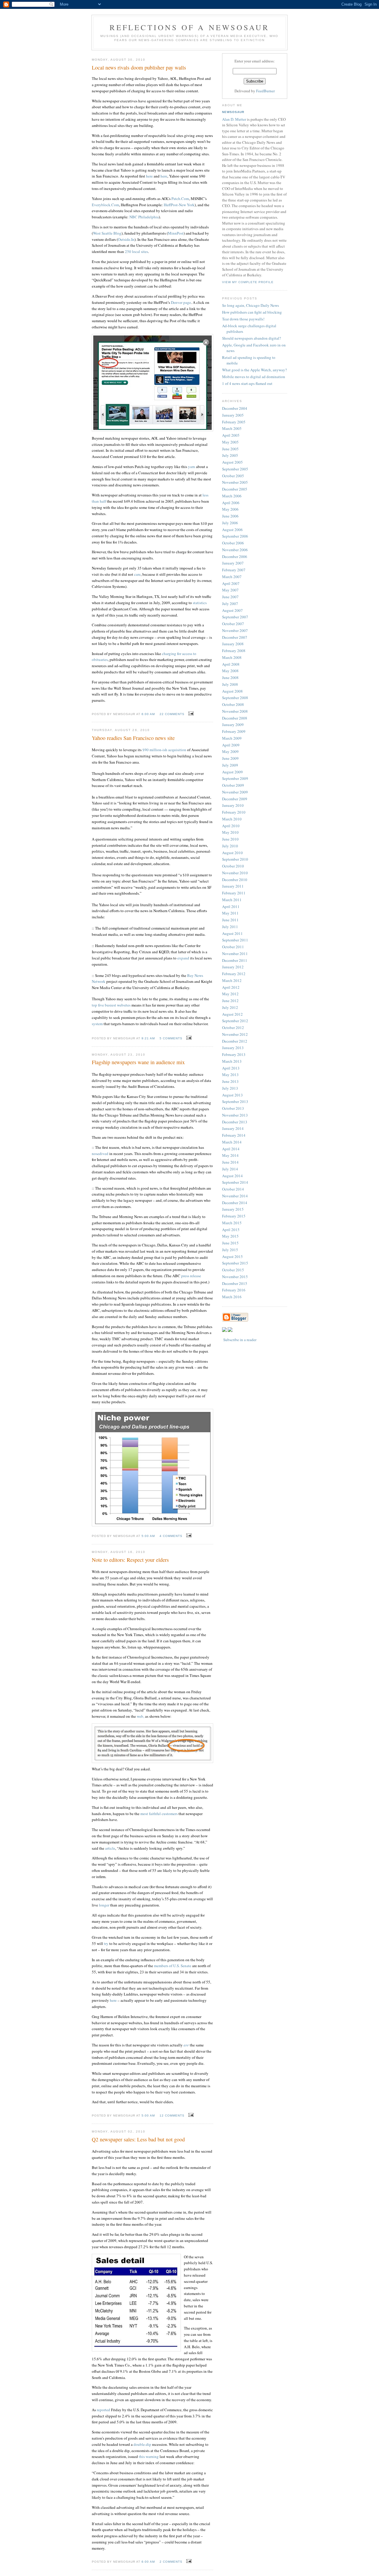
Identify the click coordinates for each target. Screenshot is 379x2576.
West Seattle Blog (107, 233)
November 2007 (235, 630)
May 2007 (230, 590)
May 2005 (230, 442)
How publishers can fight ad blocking (252, 312)
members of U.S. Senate (173, 1966)
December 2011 (235, 960)
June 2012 (230, 1001)
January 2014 (233, 1128)
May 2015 (230, 1236)
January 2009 (233, 725)
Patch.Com (180, 199)
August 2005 (232, 462)
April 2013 (231, 1068)
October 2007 (233, 624)
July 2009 (230, 765)
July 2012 (230, 1007)
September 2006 (235, 536)
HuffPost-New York (179, 205)
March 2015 (232, 1223)
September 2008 (235, 698)
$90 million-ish (155, 750)
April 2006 (231, 503)
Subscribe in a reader (240, 1340)
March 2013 (232, 1061)
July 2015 (230, 1250)
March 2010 (232, 819)
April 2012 (231, 987)
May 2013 (230, 1075)
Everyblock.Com (105, 205)
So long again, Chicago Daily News (250, 305)
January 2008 (233, 644)
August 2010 (232, 853)
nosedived (100, 1154)
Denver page (181, 302)
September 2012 (235, 1021)
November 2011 (235, 954)
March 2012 (232, 980)
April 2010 (231, 826)
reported (103, 2410)
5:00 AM (148, 1536)
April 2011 (231, 906)
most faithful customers (159, 1814)
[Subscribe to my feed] (224, 1330)
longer (104, 1905)
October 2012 (233, 1028)
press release (191, 1276)
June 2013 (230, 1081)
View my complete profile (248, 282)
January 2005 (233, 415)
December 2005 (235, 489)
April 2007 (231, 583)
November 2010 (235, 873)
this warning (149, 2456)
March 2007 (232, 577)
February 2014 (234, 1135)
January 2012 (233, 967)
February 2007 (234, 570)
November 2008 (235, 711)
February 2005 (234, 422)
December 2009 (235, 799)
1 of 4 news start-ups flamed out (247, 383)
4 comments (171, 1536)
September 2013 (235, 1101)
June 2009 (230, 758)
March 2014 (232, 1142)
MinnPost (176, 233)
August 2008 (232, 691)
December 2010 (235, 880)
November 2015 (235, 1277)
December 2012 (235, 1041)
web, (140, 1716)
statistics (200, 603)
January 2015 (233, 1209)
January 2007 (233, 563)
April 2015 (231, 1230)
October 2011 (233, 947)
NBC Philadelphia (144, 217)
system (97, 1024)
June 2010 (230, 839)
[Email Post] (190, 714)
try (106, 1943)
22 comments (172, 714)
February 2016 (234, 1290)
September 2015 (235, 1263)
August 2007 (232, 610)
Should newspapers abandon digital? (252, 338)
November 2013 (235, 1115)
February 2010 (234, 812)
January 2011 (233, 886)
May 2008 (230, 671)
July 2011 (230, 927)
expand (183, 958)
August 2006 (232, 530)
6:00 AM (148, 714)
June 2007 (230, 597)
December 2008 (235, 718)
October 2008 (233, 704)
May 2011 (230, 913)
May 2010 (230, 832)
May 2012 (230, 994)
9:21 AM (148, 1038)
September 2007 (235, 617)
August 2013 (232, 1095)
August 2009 (232, 772)
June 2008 (230, 678)
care (137, 574)
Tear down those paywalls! (243, 319)
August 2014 (232, 1176)
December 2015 (235, 1283)
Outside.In (126, 239)
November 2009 (235, 792)
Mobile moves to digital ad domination (254, 377)
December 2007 (235, 637)
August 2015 (232, 1256)
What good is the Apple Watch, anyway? (254, 370)
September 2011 (235, 940)
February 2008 (234, 651)
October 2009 (233, 785)
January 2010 (233, 805)
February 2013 (234, 1054)
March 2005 (232, 428)
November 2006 (235, 550)
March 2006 (232, 496)
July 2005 (230, 455)
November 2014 (235, 1196)
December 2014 (235, 1203)
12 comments (172, 2116)
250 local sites (136, 251)
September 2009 (235, 778)
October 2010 (233, 866)
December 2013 (235, 1122)
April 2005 (231, 435)
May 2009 (230, 751)
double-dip (142, 2444)
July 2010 (230, 846)
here (149, 176)
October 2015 (233, 1270)
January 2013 (233, 1048)
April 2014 (231, 1149)
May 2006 (230, 509)
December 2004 (235, 408)
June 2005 (230, 449)
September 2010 (235, 859)
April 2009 (231, 745)
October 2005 (233, 476)
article (110, 1848)
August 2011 (232, 933)
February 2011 (234, 893)
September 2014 (235, 1182)
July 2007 (230, 604)
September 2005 (235, 469)
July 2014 (230, 1169)
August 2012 (232, 1014)
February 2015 (234, 1216)
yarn (192, 467)
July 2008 (230, 684)
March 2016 (232, 1297)
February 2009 (234, 731)
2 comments (171, 2562)
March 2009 (232, 738)
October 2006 (233, 543)
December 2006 (235, 557)
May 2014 (230, 1155)
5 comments (171, 1038)
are (186, 2045)
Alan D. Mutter (234, 119)
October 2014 (233, 1189)
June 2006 (230, 516)
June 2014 (230, 1162)
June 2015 (230, 1243)
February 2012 (234, 974)
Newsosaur (233, 112)
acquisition (177, 750)
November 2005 (235, 482)
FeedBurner (265, 91)
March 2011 (232, 900)
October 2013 (233, 1108)
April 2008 (231, 664)
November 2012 (235, 1034)
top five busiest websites (111, 1005)
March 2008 (232, 657)
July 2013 (230, 1088)
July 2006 (230, 523)
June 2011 (230, 920)
